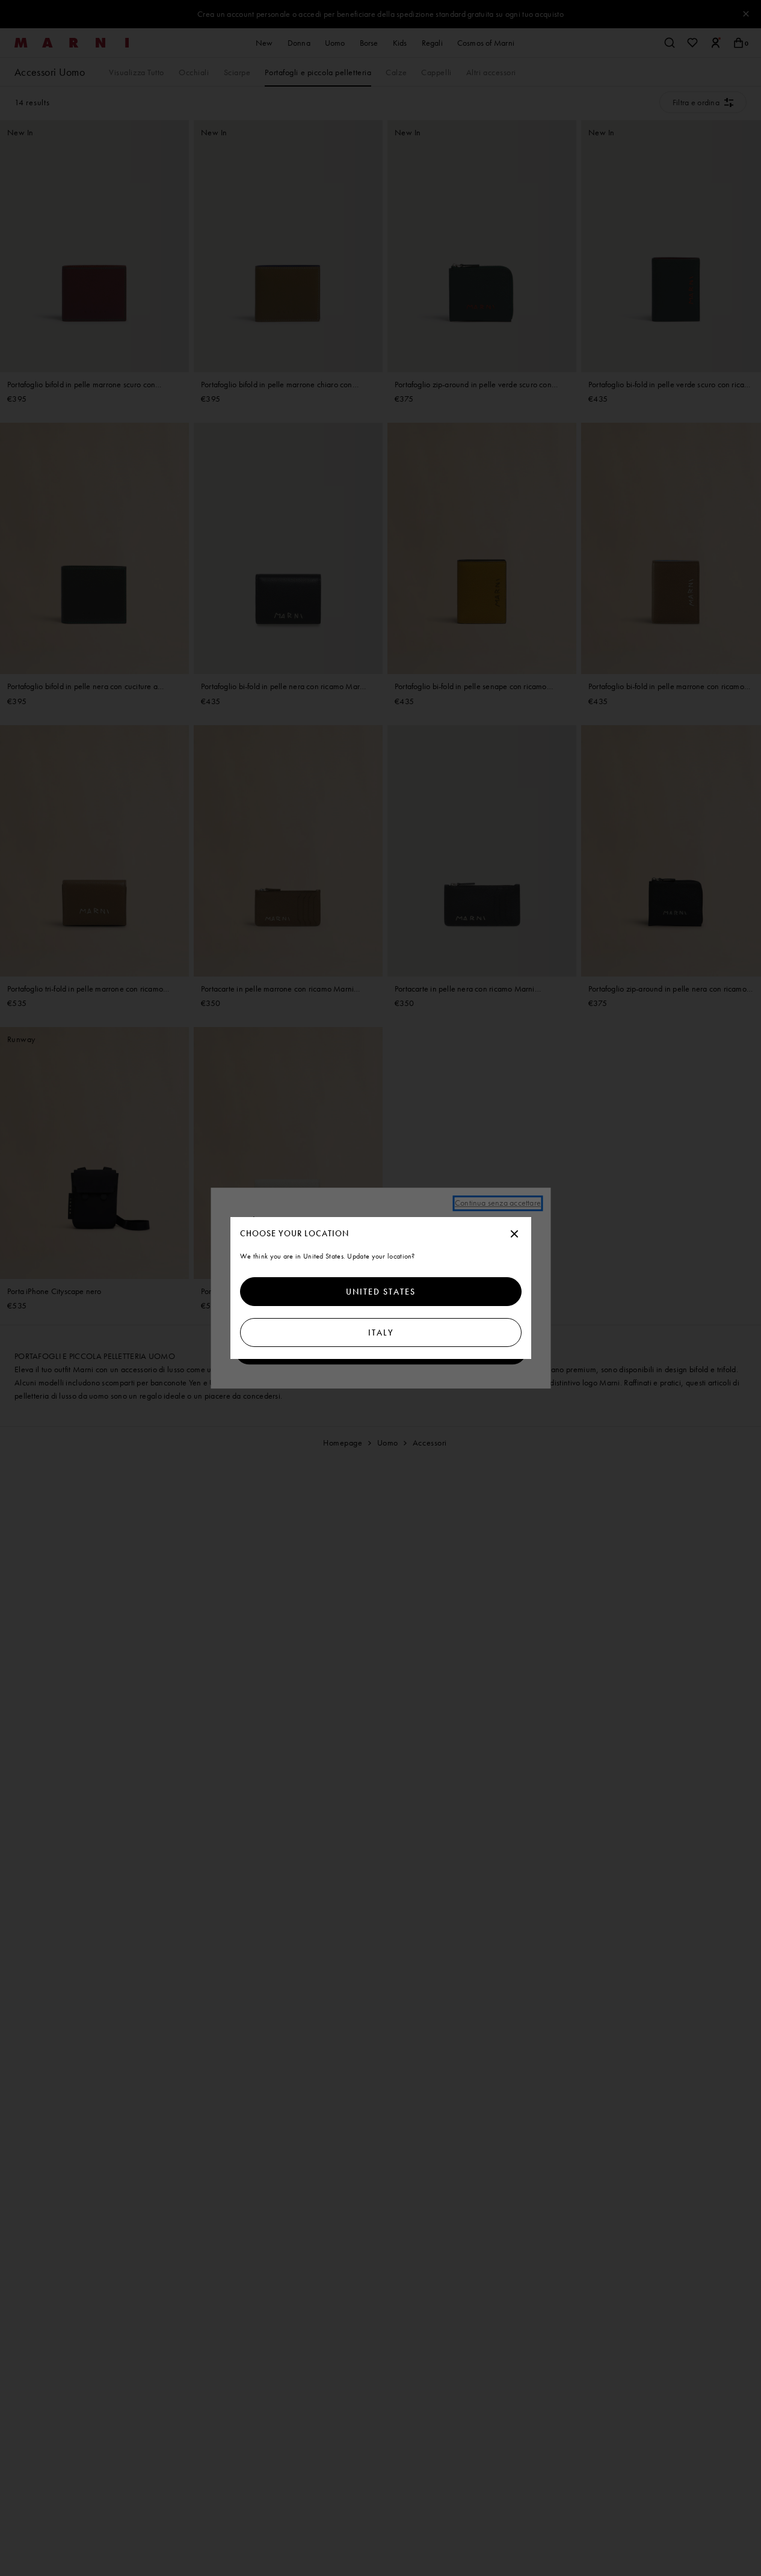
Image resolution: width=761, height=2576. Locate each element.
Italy (380, 1332)
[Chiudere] (514, 1234)
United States (381, 1292)
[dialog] (381, 1288)
